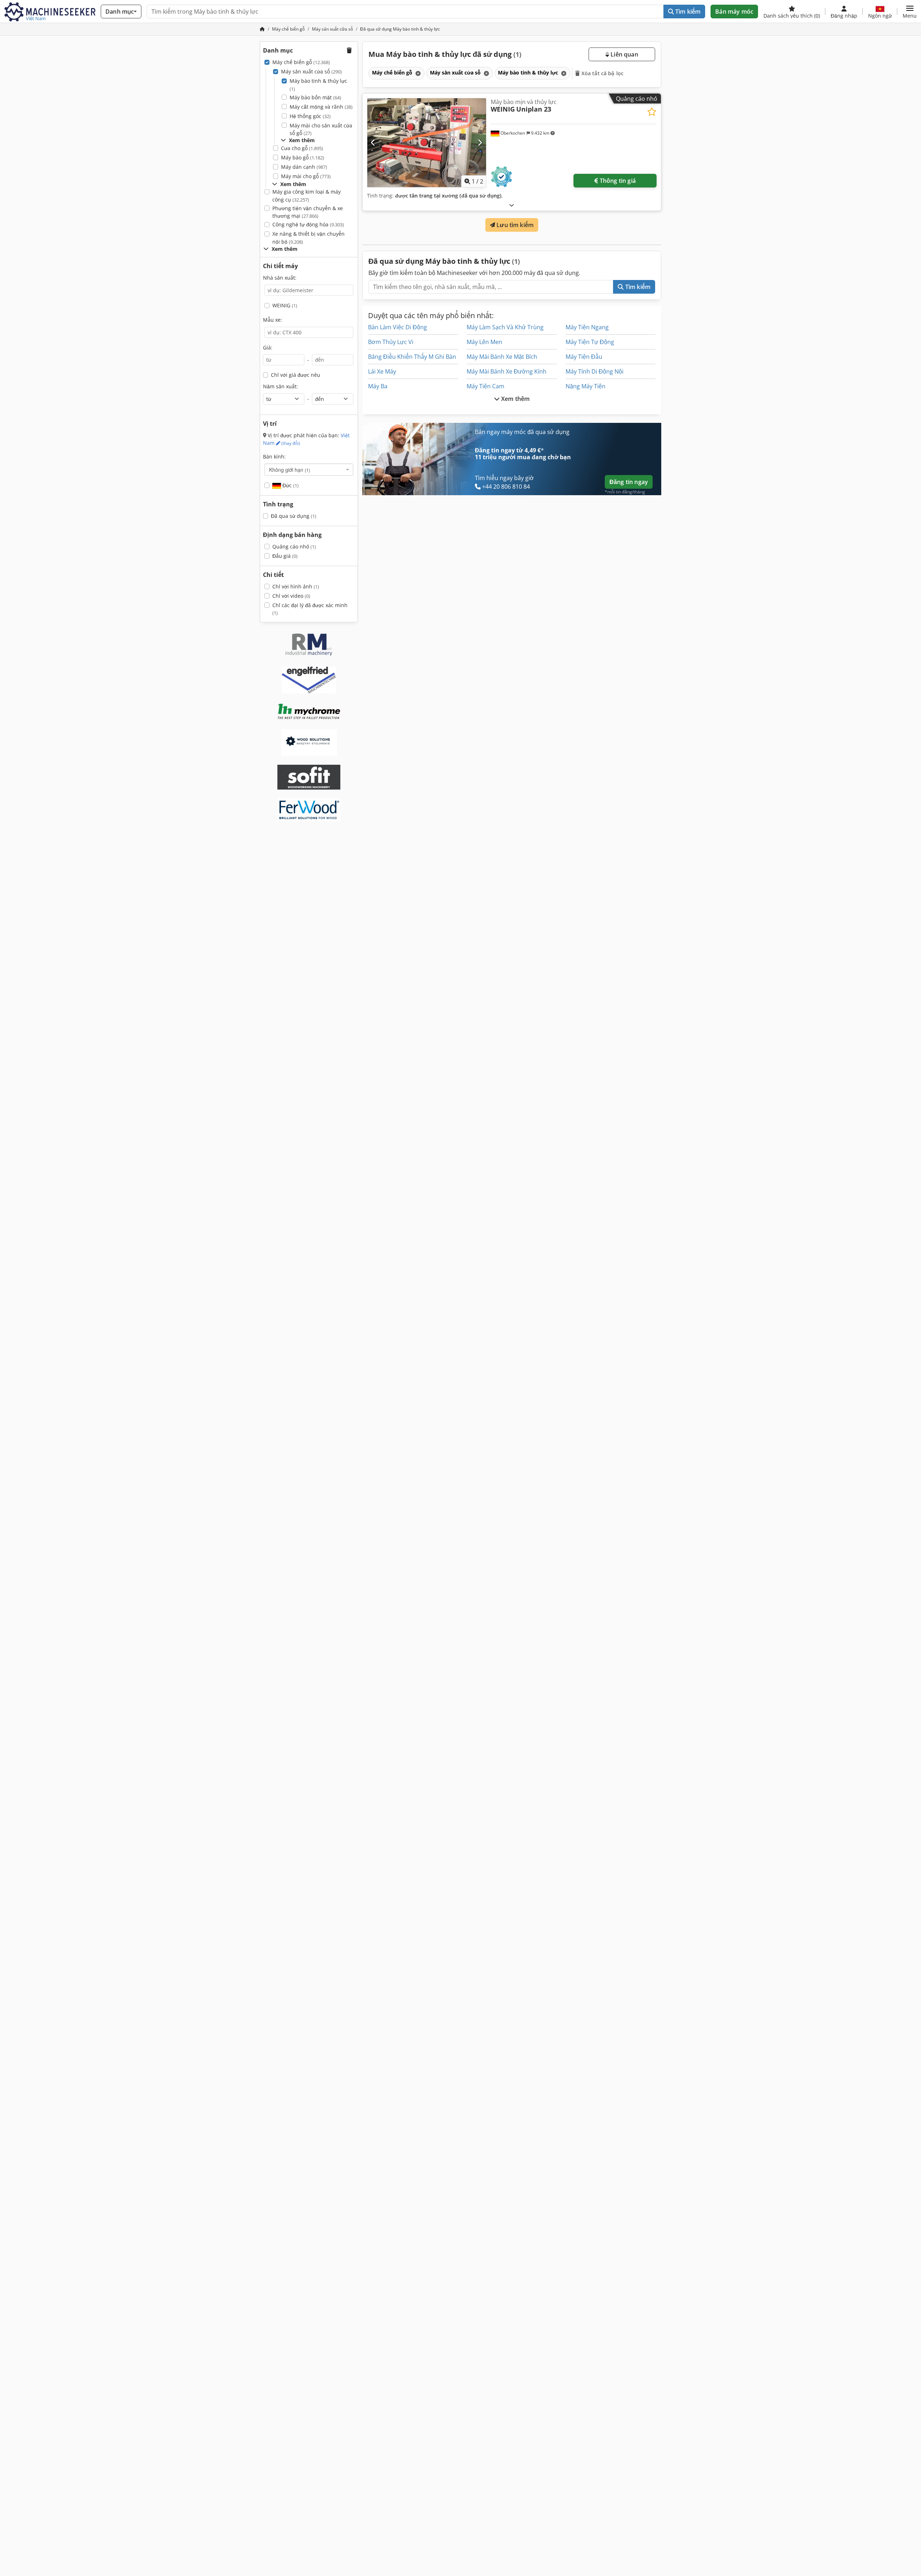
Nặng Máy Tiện (586, 386)
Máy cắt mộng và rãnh (321, 107)
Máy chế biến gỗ (301, 62)
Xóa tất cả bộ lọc (602, 73)
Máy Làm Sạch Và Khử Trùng (505, 327)
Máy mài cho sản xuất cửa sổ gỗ (321, 129)
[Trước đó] (373, 143)
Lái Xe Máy (382, 371)
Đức (290, 485)
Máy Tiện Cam (486, 386)
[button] (910, 12)
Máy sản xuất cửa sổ (311, 71)
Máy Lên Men (484, 342)
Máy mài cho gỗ (306, 176)
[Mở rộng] (512, 205)
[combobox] (309, 470)
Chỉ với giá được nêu (296, 375)
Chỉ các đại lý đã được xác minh (310, 609)
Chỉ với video (291, 596)
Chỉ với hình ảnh (296, 586)
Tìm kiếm (687, 12)
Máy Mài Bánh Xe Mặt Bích (502, 357)
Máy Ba (378, 386)
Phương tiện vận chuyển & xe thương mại (308, 212)
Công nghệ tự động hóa (308, 224)
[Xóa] (417, 73)
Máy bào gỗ (303, 157)
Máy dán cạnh (304, 167)
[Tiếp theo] (480, 143)
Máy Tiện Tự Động (590, 342)
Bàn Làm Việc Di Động (398, 327)
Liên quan (624, 54)
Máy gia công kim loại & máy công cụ (307, 196)
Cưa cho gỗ (302, 148)
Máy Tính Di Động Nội (595, 371)
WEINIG (285, 305)
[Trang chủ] (262, 29)
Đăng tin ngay (629, 482)
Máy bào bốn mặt (315, 97)
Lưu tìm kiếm (514, 225)
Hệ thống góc (310, 116)
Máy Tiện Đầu (584, 357)
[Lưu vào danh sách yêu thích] (652, 112)
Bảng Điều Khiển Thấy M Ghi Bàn (412, 357)
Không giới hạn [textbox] (290, 470)
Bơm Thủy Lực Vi (391, 342)
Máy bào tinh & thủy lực (318, 85)
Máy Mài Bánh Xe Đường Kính (507, 371)
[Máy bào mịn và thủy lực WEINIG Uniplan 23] (427, 143)
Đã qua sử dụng (294, 516)
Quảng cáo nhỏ (294, 546)
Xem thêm (515, 399)
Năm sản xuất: (280, 386)
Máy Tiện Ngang (587, 327)
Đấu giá (285, 556)
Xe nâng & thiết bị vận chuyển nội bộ (308, 238)
